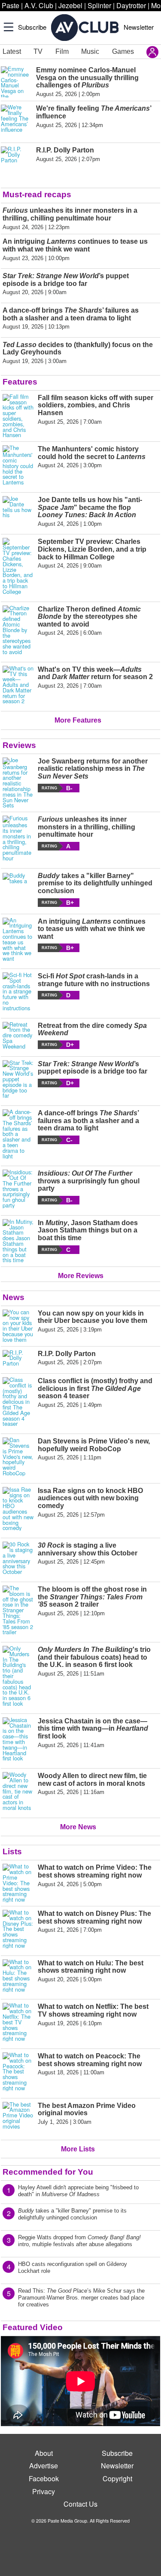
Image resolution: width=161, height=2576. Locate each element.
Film (62, 51)
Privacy (44, 2491)
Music (90, 51)
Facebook (44, 2478)
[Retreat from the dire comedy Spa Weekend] (18, 1036)
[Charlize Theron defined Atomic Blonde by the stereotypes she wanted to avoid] (18, 630)
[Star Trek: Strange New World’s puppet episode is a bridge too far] (18, 1080)
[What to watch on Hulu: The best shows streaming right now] (18, 1976)
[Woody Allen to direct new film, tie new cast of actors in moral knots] (18, 1791)
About (44, 2453)
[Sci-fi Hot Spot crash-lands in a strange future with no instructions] (18, 992)
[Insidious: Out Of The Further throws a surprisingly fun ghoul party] (18, 1189)
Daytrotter (131, 5)
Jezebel (70, 5)
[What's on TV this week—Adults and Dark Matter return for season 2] (18, 685)
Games (123, 51)
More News (78, 1827)
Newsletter (139, 27)
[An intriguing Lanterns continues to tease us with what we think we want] (18, 940)
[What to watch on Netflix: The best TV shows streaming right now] (18, 2022)
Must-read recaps (37, 194)
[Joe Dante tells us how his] (18, 512)
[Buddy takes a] (18, 889)
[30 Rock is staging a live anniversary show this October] (18, 1558)
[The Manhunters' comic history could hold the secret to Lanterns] (18, 465)
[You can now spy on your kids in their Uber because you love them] (18, 1326)
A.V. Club (39, 5)
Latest (12, 51)
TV (38, 51)
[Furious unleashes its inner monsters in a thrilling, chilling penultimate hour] (18, 838)
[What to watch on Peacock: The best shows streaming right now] (18, 2072)
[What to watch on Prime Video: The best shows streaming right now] (18, 1883)
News (14, 1297)
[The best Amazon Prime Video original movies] (18, 2117)
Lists (12, 1851)
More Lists (78, 2149)
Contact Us (80, 2504)
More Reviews (81, 1276)
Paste (11, 5)
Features (20, 382)
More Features (78, 720)
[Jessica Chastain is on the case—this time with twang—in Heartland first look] (18, 1739)
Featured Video (33, 2327)
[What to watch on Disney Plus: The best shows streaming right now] (18, 1929)
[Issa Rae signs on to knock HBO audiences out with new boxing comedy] (18, 1509)
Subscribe (32, 27)
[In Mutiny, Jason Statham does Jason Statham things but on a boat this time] (18, 1241)
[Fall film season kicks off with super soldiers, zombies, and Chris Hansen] (18, 416)
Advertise (44, 2466)
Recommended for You (48, 2172)
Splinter (99, 5)
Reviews (19, 745)
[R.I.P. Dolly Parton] (18, 1358)
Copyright (117, 2478)
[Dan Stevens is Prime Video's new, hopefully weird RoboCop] (18, 1457)
